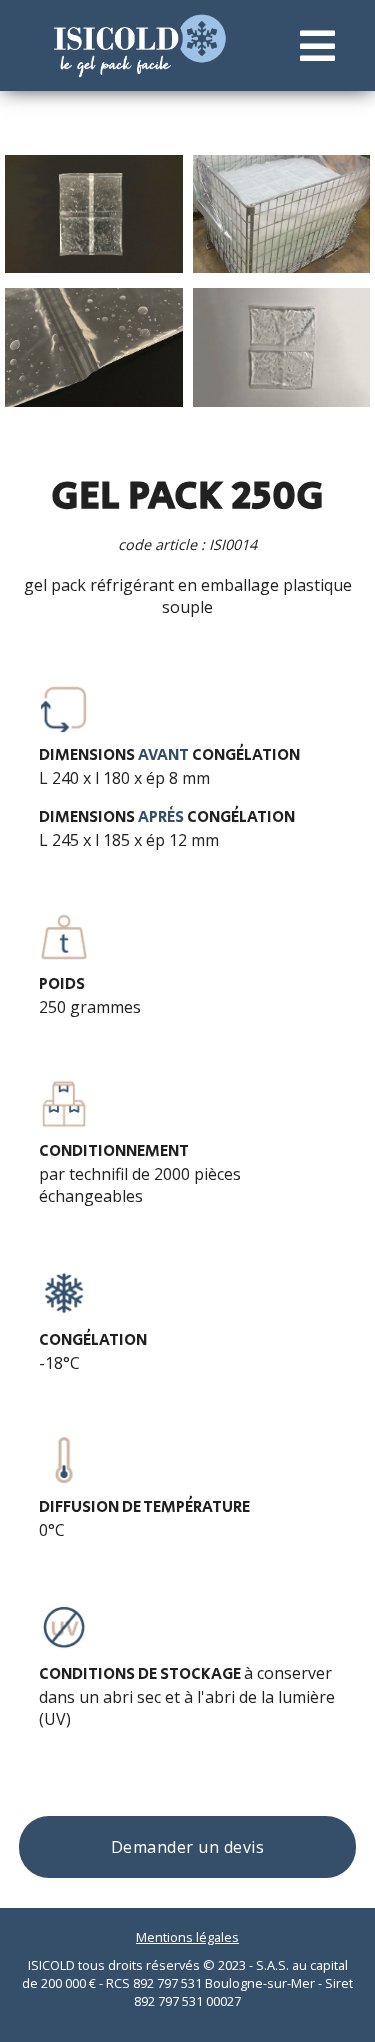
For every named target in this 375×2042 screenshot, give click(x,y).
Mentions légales (187, 1937)
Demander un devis (188, 1847)
